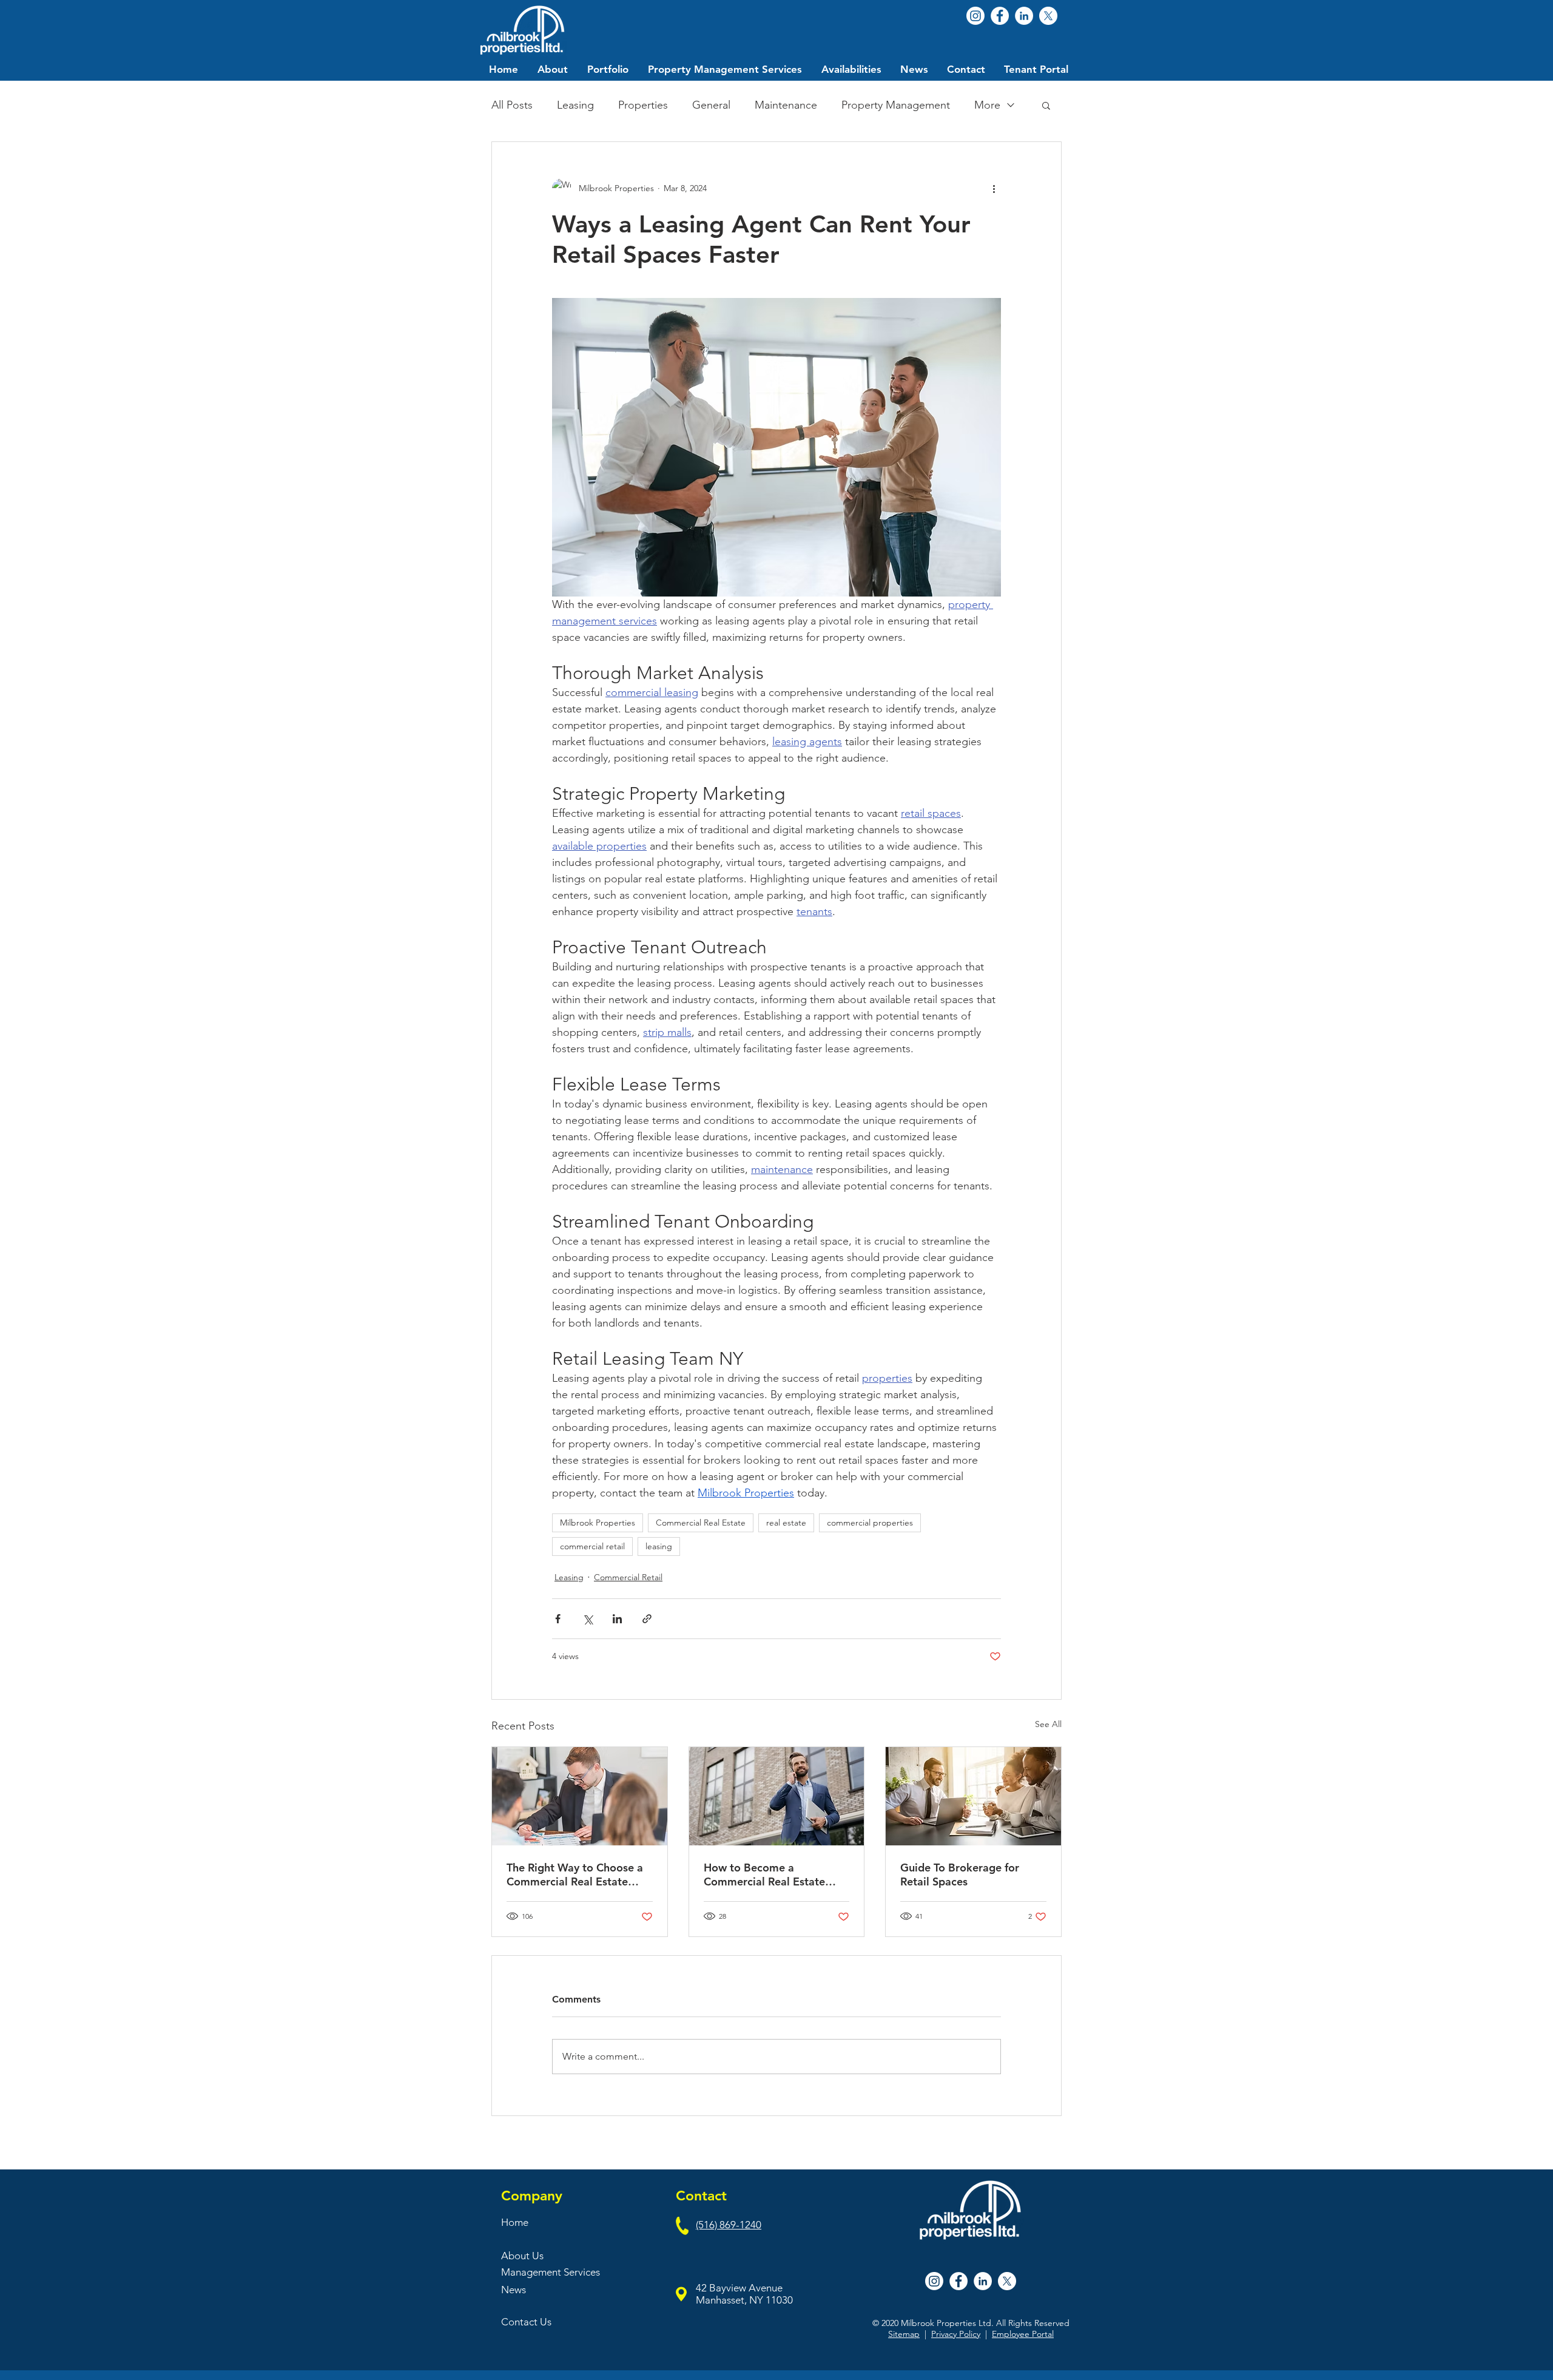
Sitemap (904, 2334)
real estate (786, 1523)
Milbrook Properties (598, 1523)
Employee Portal (1023, 2334)
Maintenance (786, 105)
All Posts (512, 105)
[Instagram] (975, 16)
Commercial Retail (628, 1577)
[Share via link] (647, 1619)
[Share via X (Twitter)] (588, 1619)
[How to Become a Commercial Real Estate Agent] (777, 1796)
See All (1048, 1724)
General (711, 105)
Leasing (575, 105)
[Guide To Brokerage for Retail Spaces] (973, 1796)
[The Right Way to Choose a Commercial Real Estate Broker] (580, 1796)
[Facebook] (1000, 16)
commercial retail (592, 1546)
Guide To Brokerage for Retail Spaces (960, 1875)
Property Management (896, 105)
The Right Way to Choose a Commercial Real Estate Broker (575, 1875)
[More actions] (994, 188)
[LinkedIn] (1024, 16)
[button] (1046, 105)
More (987, 105)
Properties (643, 105)
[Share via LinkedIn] (617, 1619)
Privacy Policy (956, 2334)
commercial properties (870, 1523)
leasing (659, 1546)
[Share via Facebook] (558, 1619)
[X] (1048, 16)
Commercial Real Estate (701, 1523)
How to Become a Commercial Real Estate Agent (764, 1875)
